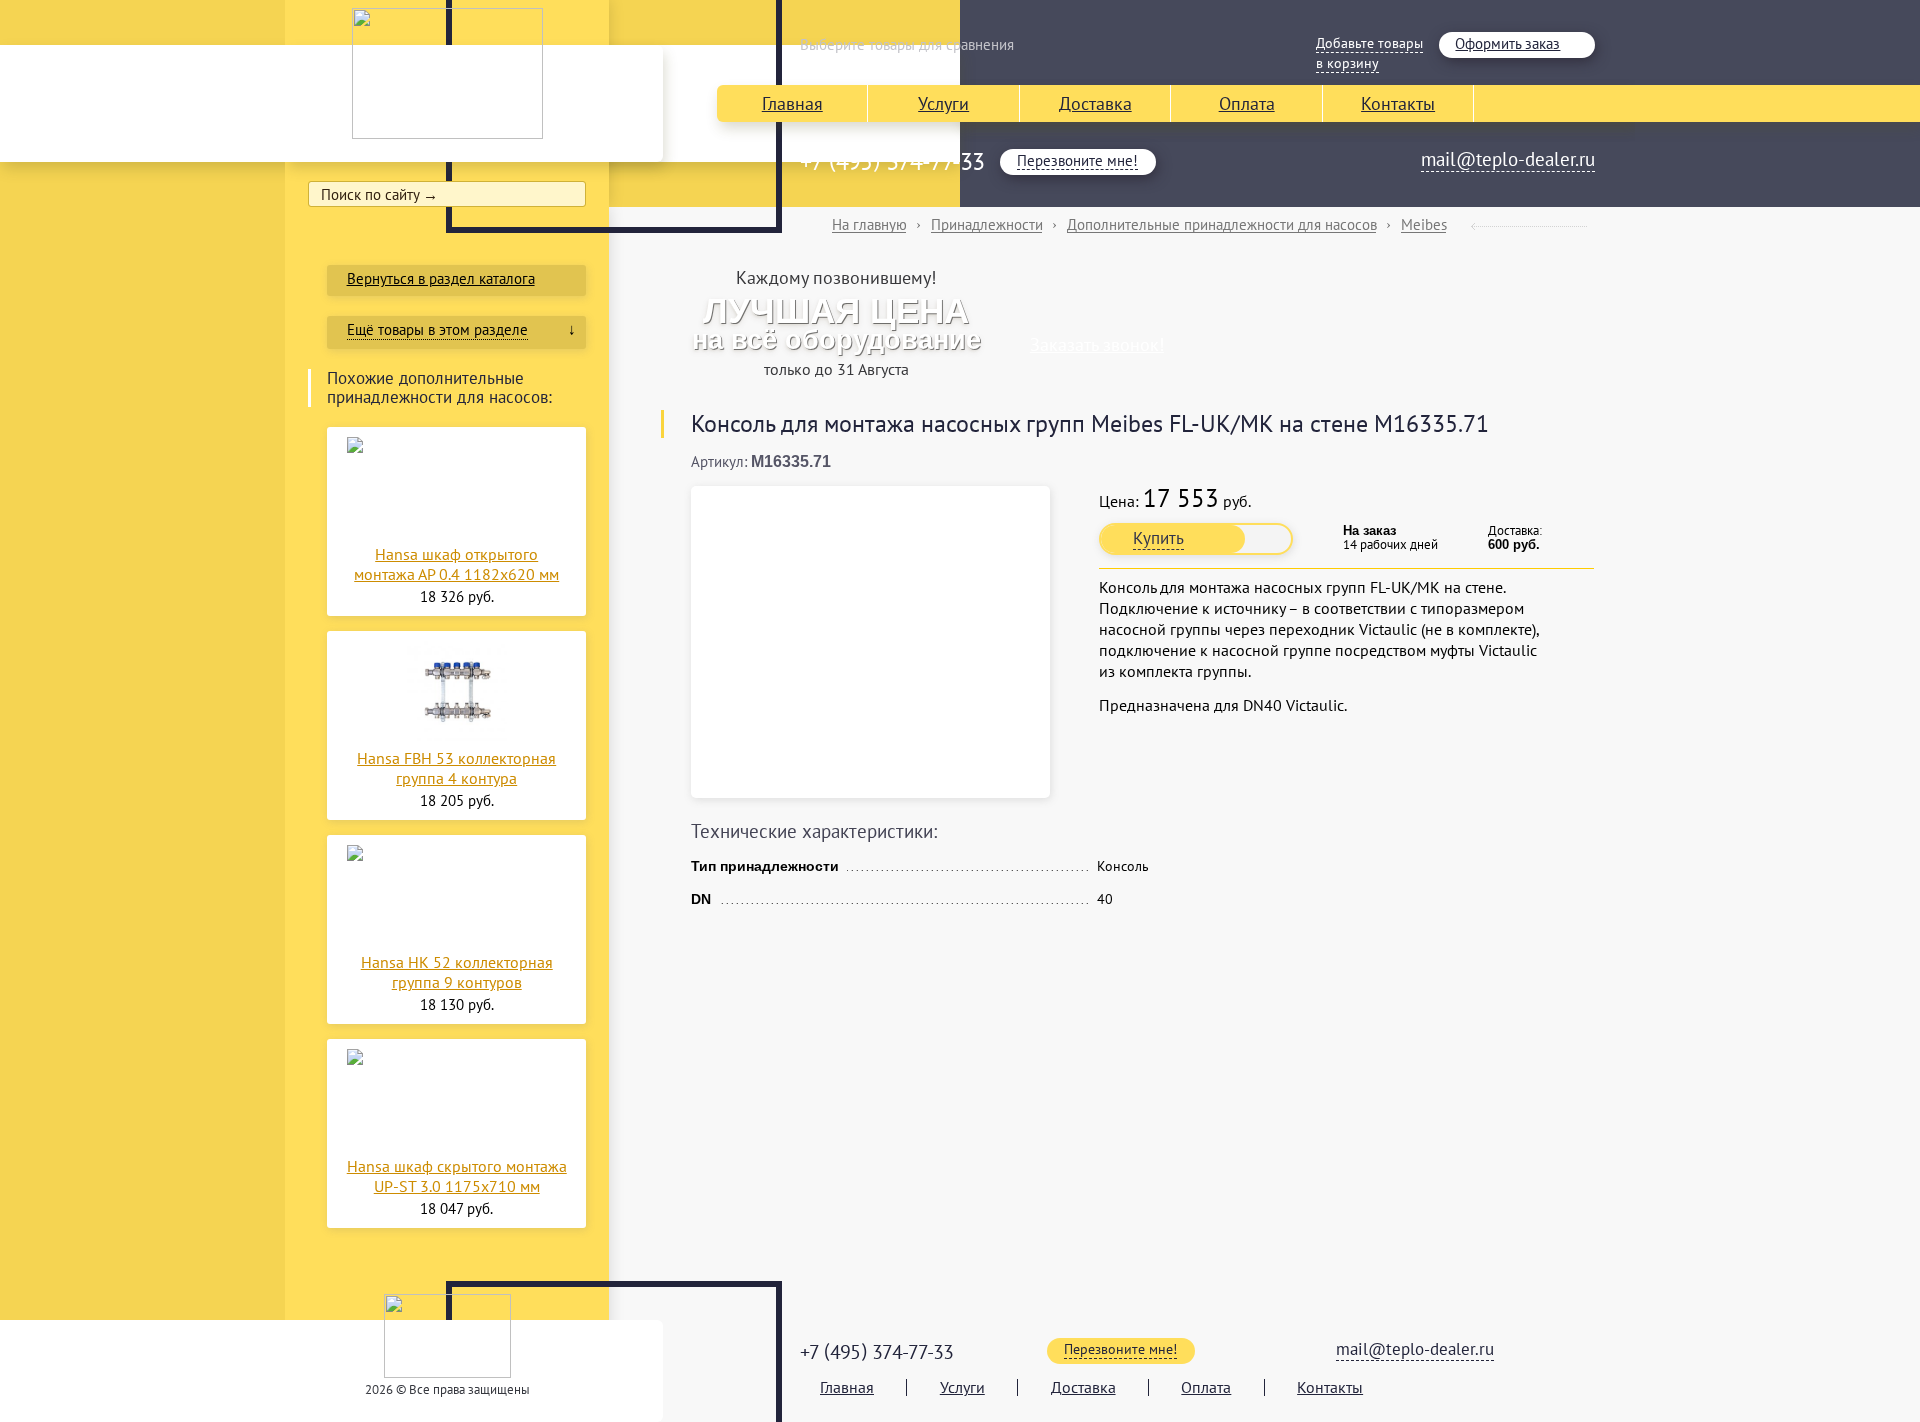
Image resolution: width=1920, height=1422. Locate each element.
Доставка (1095, 103)
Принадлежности (987, 224)
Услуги (943, 103)
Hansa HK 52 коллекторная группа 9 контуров (457, 972)
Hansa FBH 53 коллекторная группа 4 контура (456, 768)
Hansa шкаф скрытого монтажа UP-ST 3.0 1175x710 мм (457, 1176)
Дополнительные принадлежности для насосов (1222, 224)
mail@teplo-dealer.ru (1508, 159)
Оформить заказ (1507, 43)
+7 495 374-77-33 (892, 162)
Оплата (1247, 103)
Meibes (1424, 224)
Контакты (1398, 103)
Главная (792, 103)
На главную (869, 224)
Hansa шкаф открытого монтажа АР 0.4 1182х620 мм (456, 564)
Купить (1158, 538)
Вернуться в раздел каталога (441, 278)
